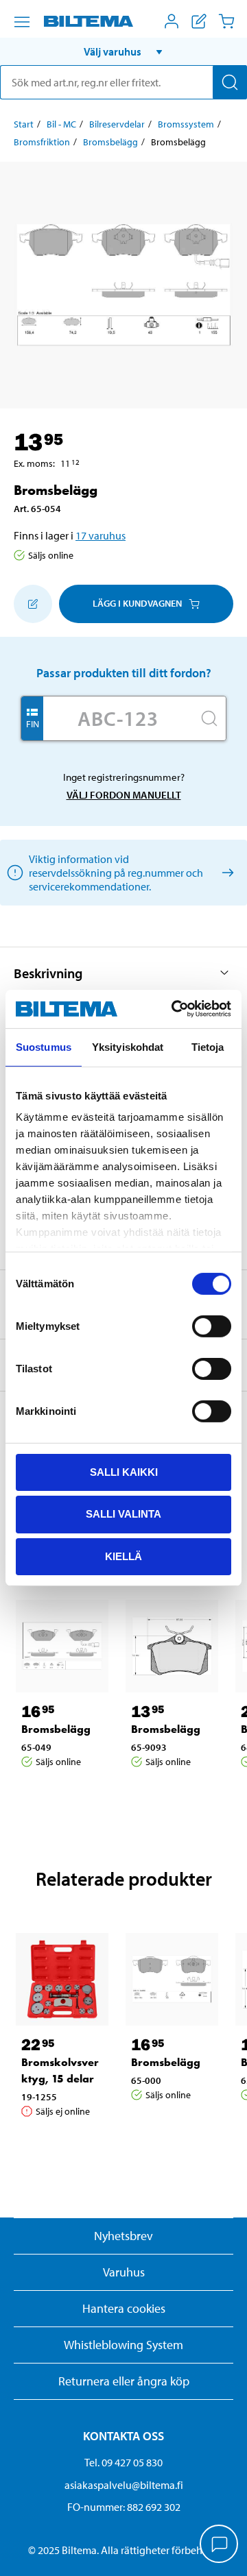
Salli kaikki (124, 1471)
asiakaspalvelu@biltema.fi (124, 2485)
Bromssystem (186, 124)
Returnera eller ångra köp (124, 2381)
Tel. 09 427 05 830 (123, 2462)
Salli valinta (123, 1514)
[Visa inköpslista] (199, 21)
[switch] (212, 1326)
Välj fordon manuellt (124, 795)
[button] (123, 51)
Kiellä (123, 1556)
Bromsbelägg (110, 142)
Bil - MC (61, 124)
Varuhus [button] (124, 2272)
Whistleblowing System (123, 2345)
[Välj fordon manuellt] (225, 872)
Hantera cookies (124, 2308)
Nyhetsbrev (123, 2236)
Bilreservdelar (117, 124)
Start (24, 124)
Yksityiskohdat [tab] (128, 1046)
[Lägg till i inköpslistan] (33, 604)
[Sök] (230, 82)
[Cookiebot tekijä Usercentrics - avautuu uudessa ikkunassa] (174, 1009)
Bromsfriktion (42, 142)
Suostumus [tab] (44, 1046)
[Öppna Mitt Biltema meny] (172, 21)
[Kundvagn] (226, 21)
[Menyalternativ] (22, 22)
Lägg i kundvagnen (137, 603)
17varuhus (101, 535)
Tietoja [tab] (208, 1046)
